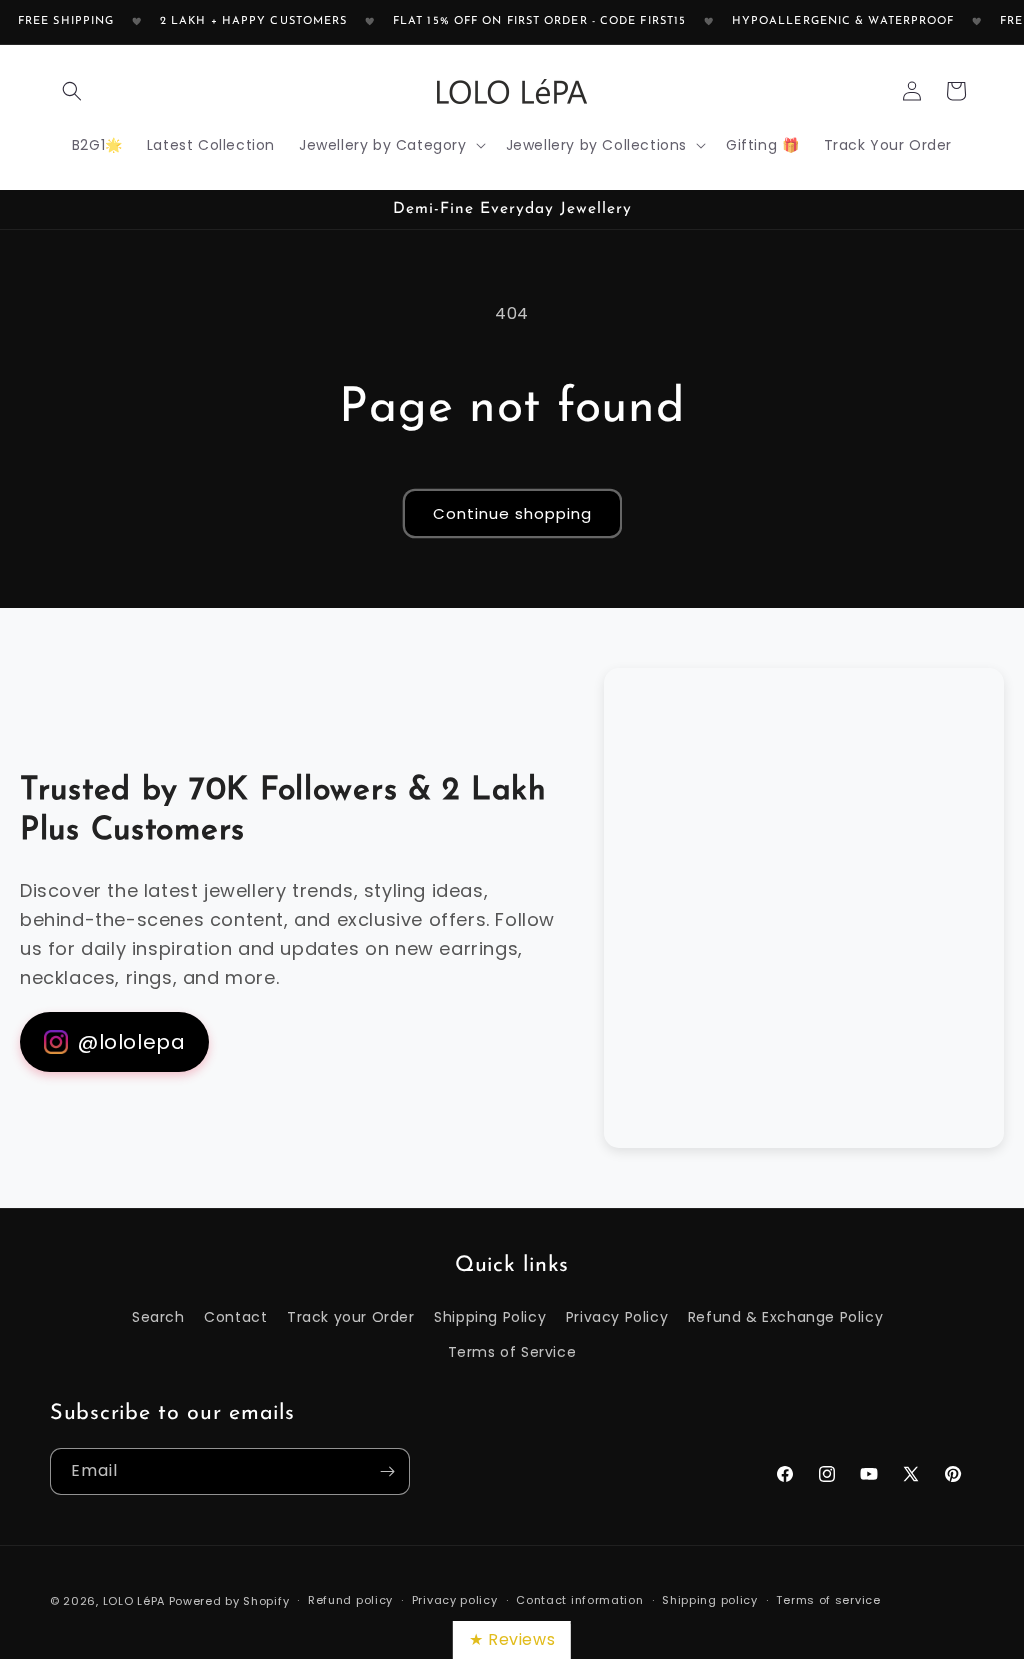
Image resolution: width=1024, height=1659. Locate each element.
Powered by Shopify (229, 1601)
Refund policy (350, 1600)
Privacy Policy (617, 1317)
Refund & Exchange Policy (785, 1317)
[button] (72, 91)
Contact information (579, 1600)
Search (158, 1317)
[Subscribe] (387, 1471)
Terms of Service (512, 1352)
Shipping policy (710, 1600)
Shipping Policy (490, 1317)
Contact (235, 1317)
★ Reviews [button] (512, 1639)
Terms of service (828, 1600)
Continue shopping (512, 513)
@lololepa (131, 1042)
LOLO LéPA (134, 1601)
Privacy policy (455, 1600)
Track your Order (351, 1317)
